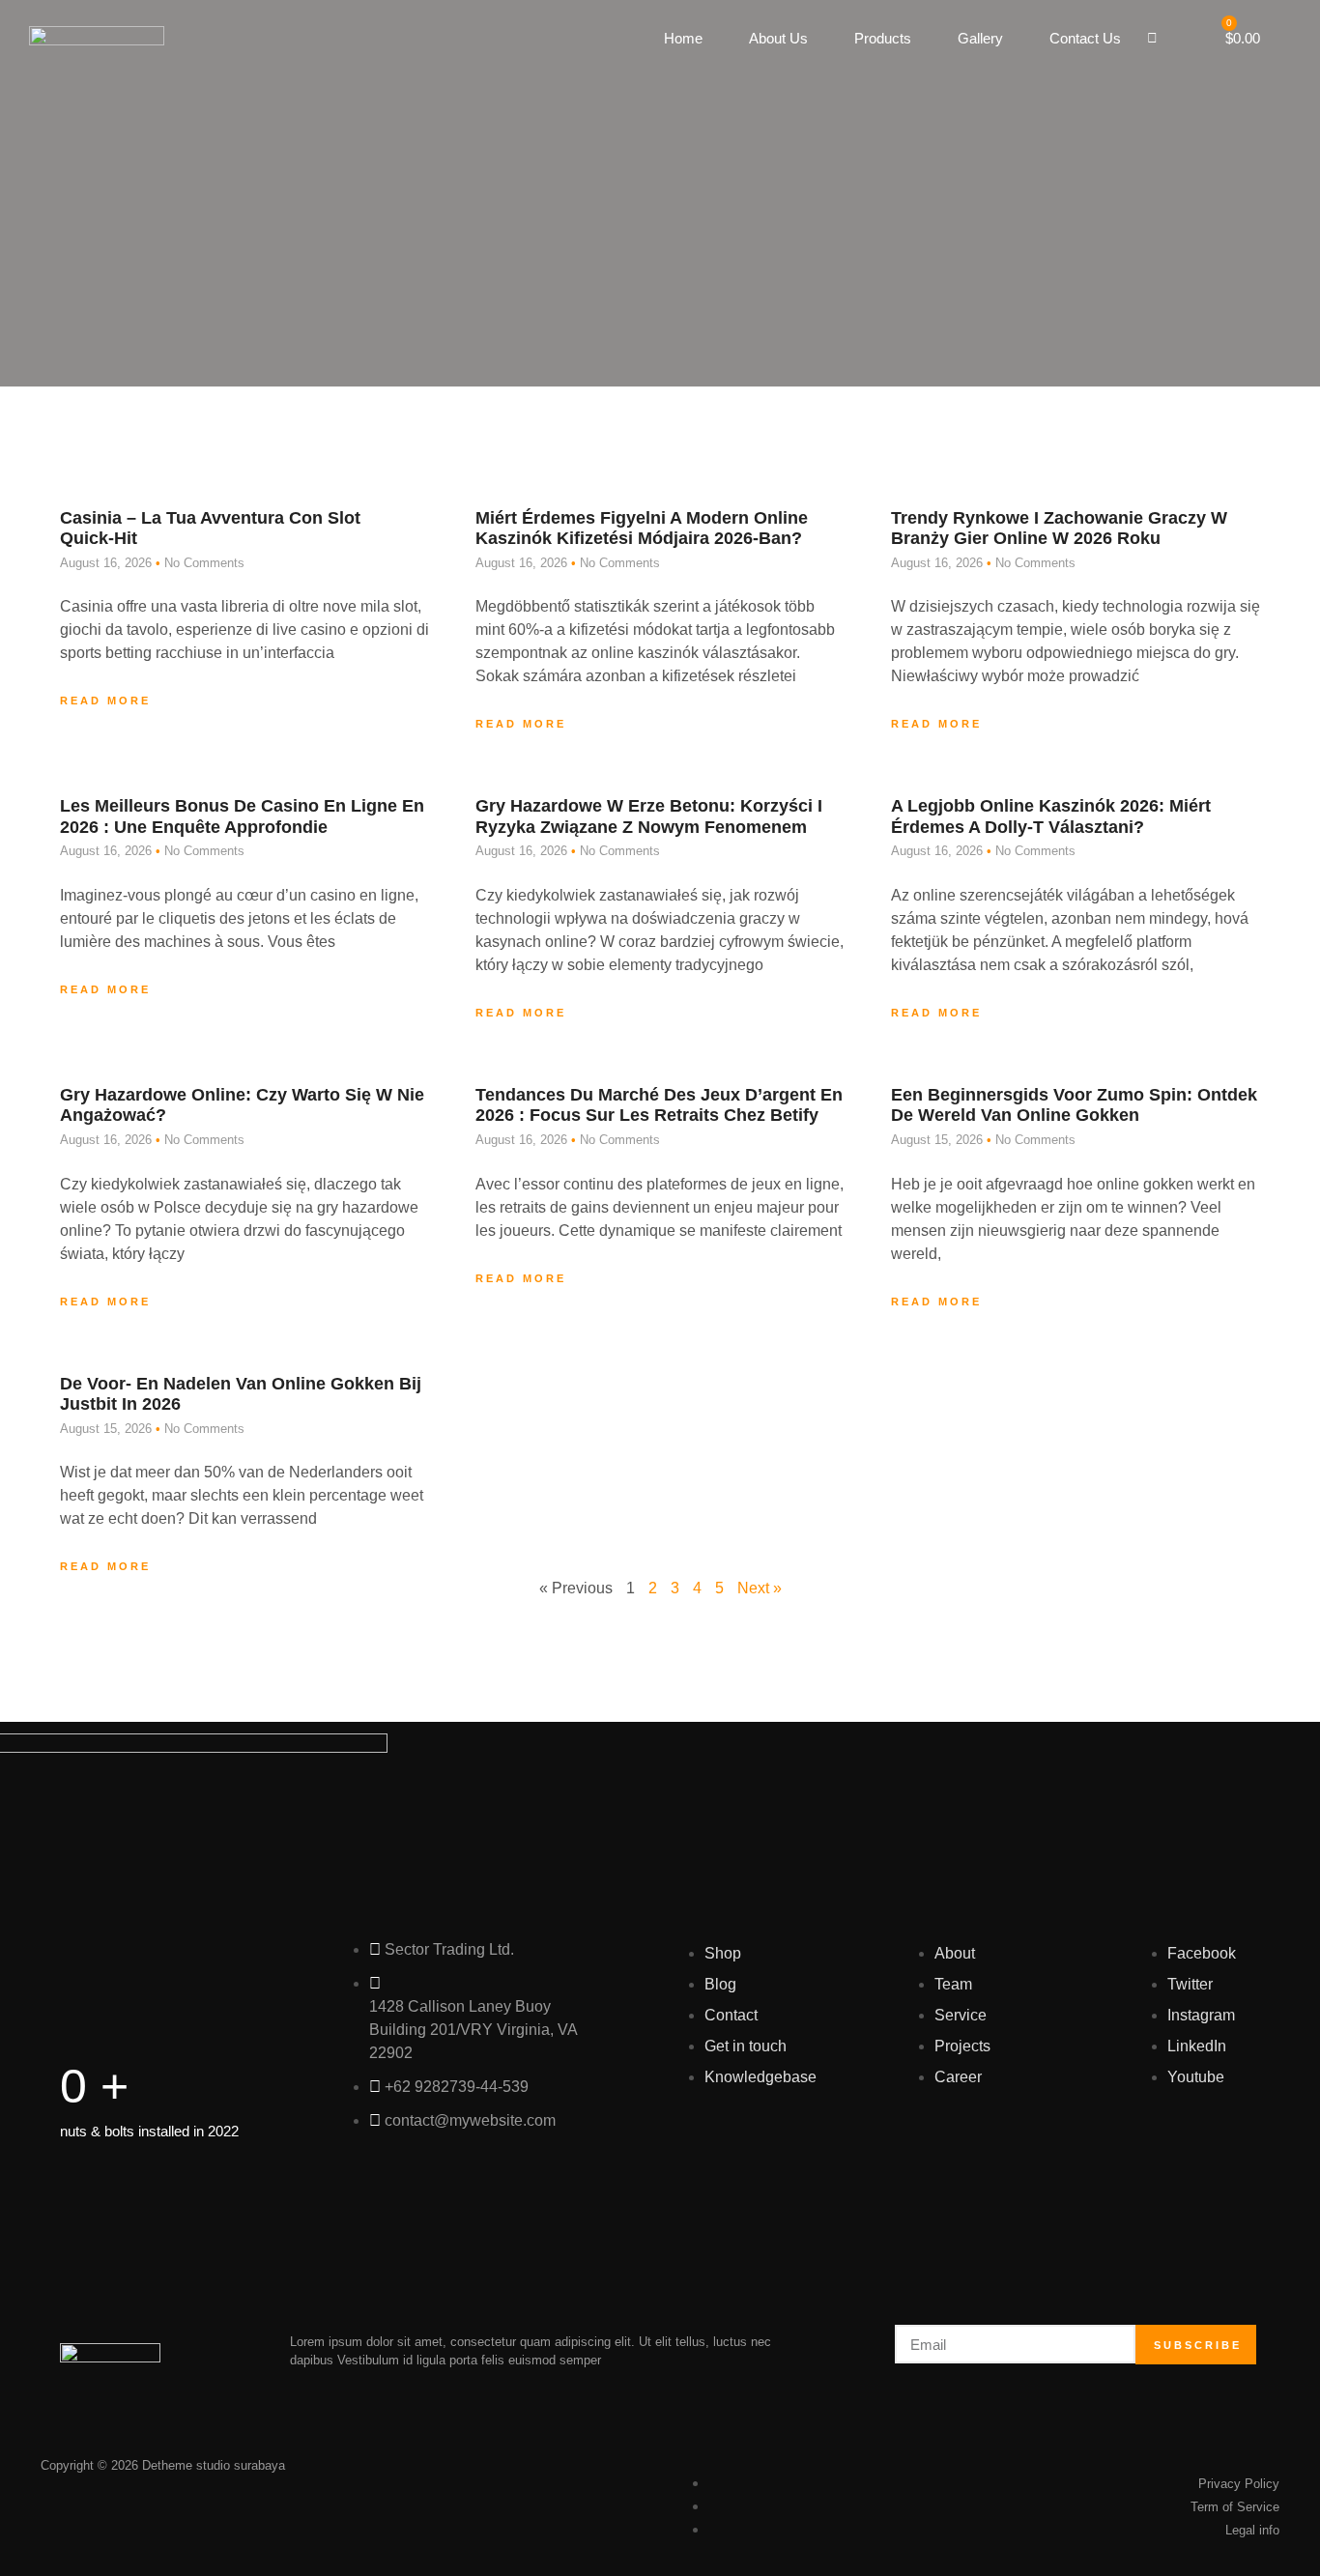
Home (683, 38)
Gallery (980, 38)
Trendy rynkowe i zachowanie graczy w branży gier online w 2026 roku (1059, 529)
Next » (760, 1588)
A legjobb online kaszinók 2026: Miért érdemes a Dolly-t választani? (1051, 816)
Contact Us (1085, 38)
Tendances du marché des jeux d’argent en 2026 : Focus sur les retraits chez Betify (659, 1105)
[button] (1152, 39)
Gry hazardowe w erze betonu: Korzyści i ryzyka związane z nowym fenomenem (649, 816)
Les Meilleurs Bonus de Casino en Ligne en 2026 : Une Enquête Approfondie (242, 816)
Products (883, 38)
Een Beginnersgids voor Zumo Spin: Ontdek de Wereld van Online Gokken (1074, 1105)
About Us (778, 38)
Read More (105, 701)
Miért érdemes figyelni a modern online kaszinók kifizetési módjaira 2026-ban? (642, 529)
